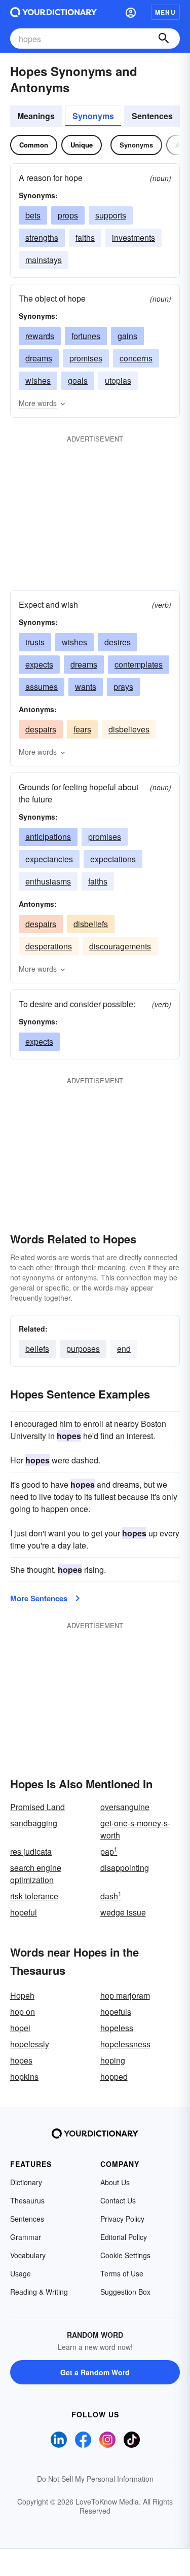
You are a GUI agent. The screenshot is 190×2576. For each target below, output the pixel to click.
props (68, 215)
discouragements (120, 946)
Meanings (36, 116)
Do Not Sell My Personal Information (95, 2479)
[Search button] (164, 39)
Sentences (152, 116)
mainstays (44, 260)
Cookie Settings (125, 2255)
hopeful (24, 1912)
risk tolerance (34, 1896)
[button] (131, 12)
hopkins (24, 2076)
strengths (42, 237)
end (124, 1349)
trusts (35, 642)
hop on (23, 2012)
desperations (49, 946)
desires (118, 642)
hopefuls (116, 2012)
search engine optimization (36, 1874)
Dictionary (26, 2182)
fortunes (86, 336)
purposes (83, 1349)
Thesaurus (27, 2200)
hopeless (117, 2028)
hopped (114, 2076)
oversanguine (125, 1807)
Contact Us (118, 2200)
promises (86, 358)
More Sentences (39, 1598)
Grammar (26, 2237)
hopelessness (125, 2044)
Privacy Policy (122, 2219)
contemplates (139, 664)
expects (39, 664)
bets (33, 215)
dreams (39, 358)
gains (127, 336)
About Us (115, 2182)
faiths (85, 237)
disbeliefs (91, 924)
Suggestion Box (125, 2292)
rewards (40, 336)
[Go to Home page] (53, 12)
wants (86, 687)
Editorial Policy (124, 2237)
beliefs (37, 1349)
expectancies (49, 859)
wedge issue (123, 1912)
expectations (113, 859)
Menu (165, 12)
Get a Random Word (95, 2372)
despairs (41, 729)
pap (109, 1851)
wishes (38, 380)
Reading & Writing (39, 2292)
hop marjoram (125, 1995)
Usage (21, 2273)
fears (82, 729)
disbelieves (129, 729)
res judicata (31, 1851)
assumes (42, 687)
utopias (118, 380)
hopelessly (30, 2044)
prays (123, 687)
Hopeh (22, 1995)
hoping (113, 2060)
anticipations (48, 837)
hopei (20, 2028)
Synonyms (93, 116)
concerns (136, 358)
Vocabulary (28, 2255)
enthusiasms (48, 881)
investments (134, 237)
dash (111, 1896)
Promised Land (37, 1807)
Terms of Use (122, 2273)
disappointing (125, 1868)
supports (111, 215)
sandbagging (34, 1823)
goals (78, 380)
